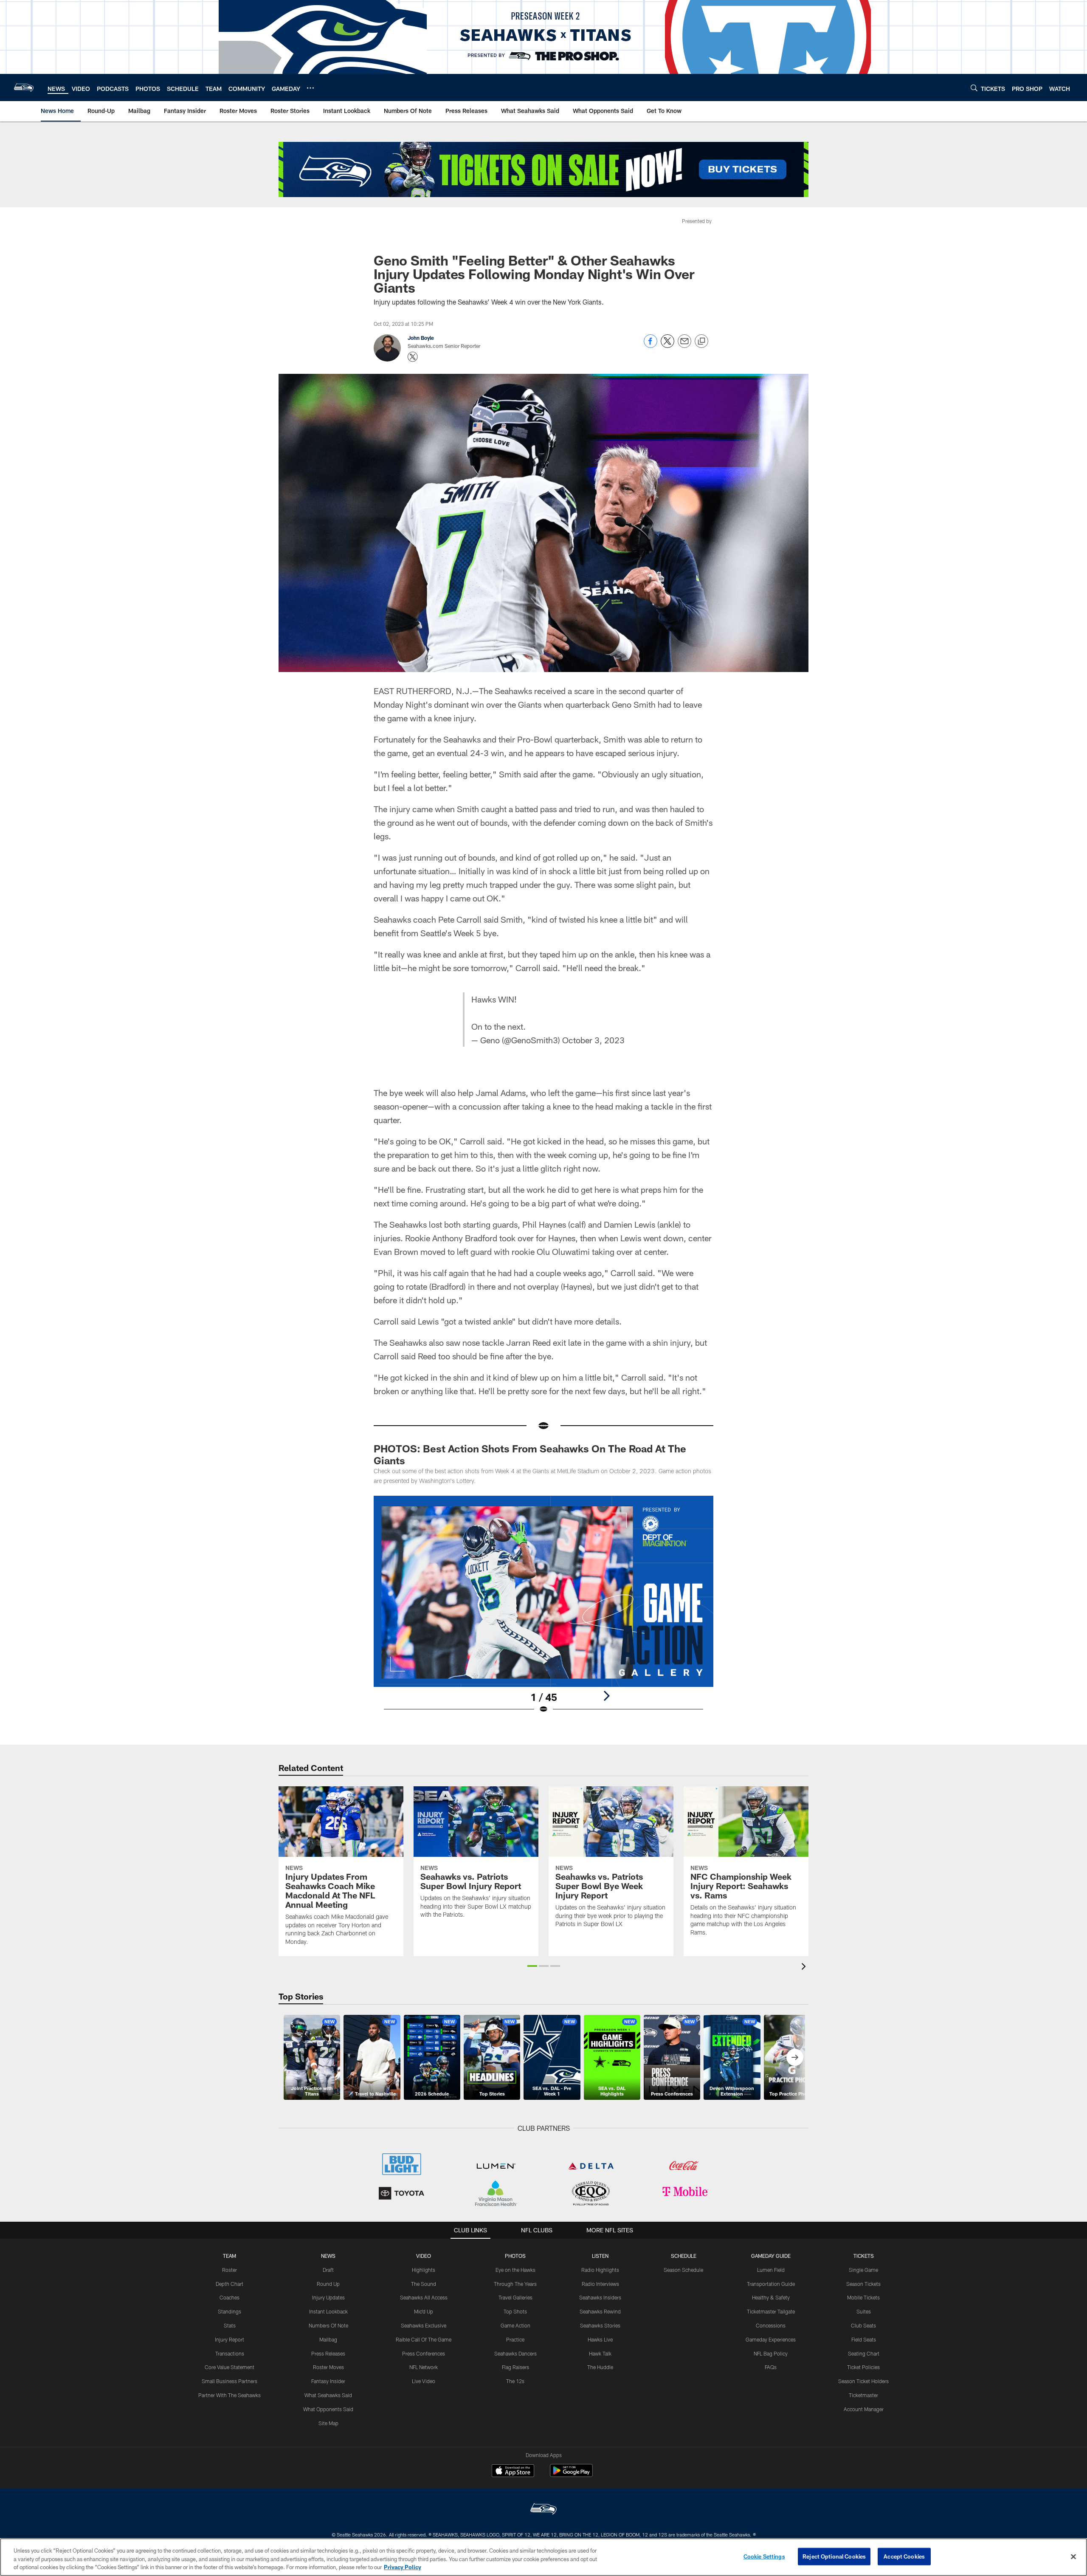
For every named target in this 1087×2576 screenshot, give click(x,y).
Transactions (230, 2353)
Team (230, 2256)
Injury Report (230, 2339)
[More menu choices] (310, 88)
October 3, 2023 (593, 1040)
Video (424, 2256)
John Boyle (421, 338)
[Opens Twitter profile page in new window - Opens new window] (413, 357)
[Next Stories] (795, 2057)
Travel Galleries (515, 2297)
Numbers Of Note (328, 2325)
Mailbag (328, 2339)
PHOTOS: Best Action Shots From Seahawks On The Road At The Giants (530, 1454)
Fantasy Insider (328, 2381)
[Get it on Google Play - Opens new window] (571, 2475)
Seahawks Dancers (515, 2353)
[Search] (974, 88)
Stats (230, 2325)
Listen (600, 2256)
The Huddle (600, 2367)
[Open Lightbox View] (543, 1610)
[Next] (606, 1696)
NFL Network (424, 2367)
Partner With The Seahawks (230, 2395)
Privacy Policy (403, 2567)
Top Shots (515, 2311)
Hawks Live (600, 2339)
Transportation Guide (771, 2284)
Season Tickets (863, 2284)
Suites (864, 2311)
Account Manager (864, 2409)
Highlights (424, 2270)
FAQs (771, 2367)
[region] (543, 2557)
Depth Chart (230, 2284)
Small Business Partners (230, 2381)
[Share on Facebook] (651, 346)
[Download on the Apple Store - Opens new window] (513, 2471)
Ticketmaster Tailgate (771, 2311)
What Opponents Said (328, 2409)
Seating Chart (864, 2353)
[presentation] (805, 1967)
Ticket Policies (863, 2367)
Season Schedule (683, 2270)
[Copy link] (701, 342)
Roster (230, 2270)
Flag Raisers (515, 2367)
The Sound (424, 2284)
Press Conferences (424, 2353)
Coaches (230, 2297)
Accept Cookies (904, 2556)
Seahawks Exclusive (424, 2325)
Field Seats (864, 2339)
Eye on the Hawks (515, 2270)
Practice (515, 2339)
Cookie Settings (764, 2556)
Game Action (515, 2325)
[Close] (1073, 2556)
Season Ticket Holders (863, 2381)
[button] (532, 1966)
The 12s (515, 2381)
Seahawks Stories (600, 2325)
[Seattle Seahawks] (543, 2510)
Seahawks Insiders (600, 2297)
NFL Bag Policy (771, 2353)
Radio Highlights (600, 2270)
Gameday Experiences (771, 2339)
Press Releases (328, 2353)
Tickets (864, 2256)
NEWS (328, 2256)
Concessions (771, 2325)
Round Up (328, 2284)
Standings (230, 2311)
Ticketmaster (863, 2395)
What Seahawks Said (328, 2395)
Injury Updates (328, 2297)
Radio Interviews (600, 2284)
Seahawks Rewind (600, 2311)
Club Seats (863, 2325)
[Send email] (684, 346)
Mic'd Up (424, 2311)
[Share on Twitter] (667, 346)
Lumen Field (771, 2270)
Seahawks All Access (424, 2297)
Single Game (863, 2270)
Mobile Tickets (863, 2297)
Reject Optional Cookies (834, 2556)
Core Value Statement (230, 2367)
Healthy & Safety (771, 2297)
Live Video (424, 2381)
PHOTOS (515, 2256)
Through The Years (515, 2284)
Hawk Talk (600, 2353)
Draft (328, 2270)
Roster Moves (328, 2367)
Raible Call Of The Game (424, 2339)
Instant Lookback (328, 2311)
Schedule (684, 2256)
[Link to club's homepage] (24, 88)
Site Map (328, 2423)
